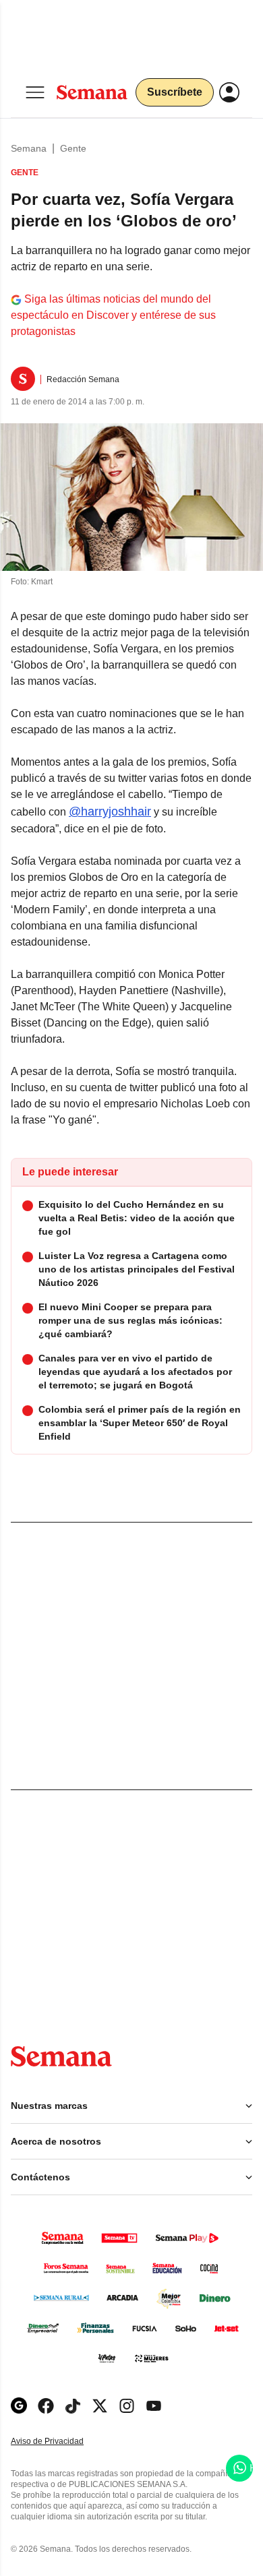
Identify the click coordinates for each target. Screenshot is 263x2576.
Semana (29, 148)
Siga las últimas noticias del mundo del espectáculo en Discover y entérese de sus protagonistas (113, 315)
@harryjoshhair (110, 811)
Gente (73, 148)
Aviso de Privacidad (61, 2442)
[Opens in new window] (46, 2406)
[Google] (19, 2406)
